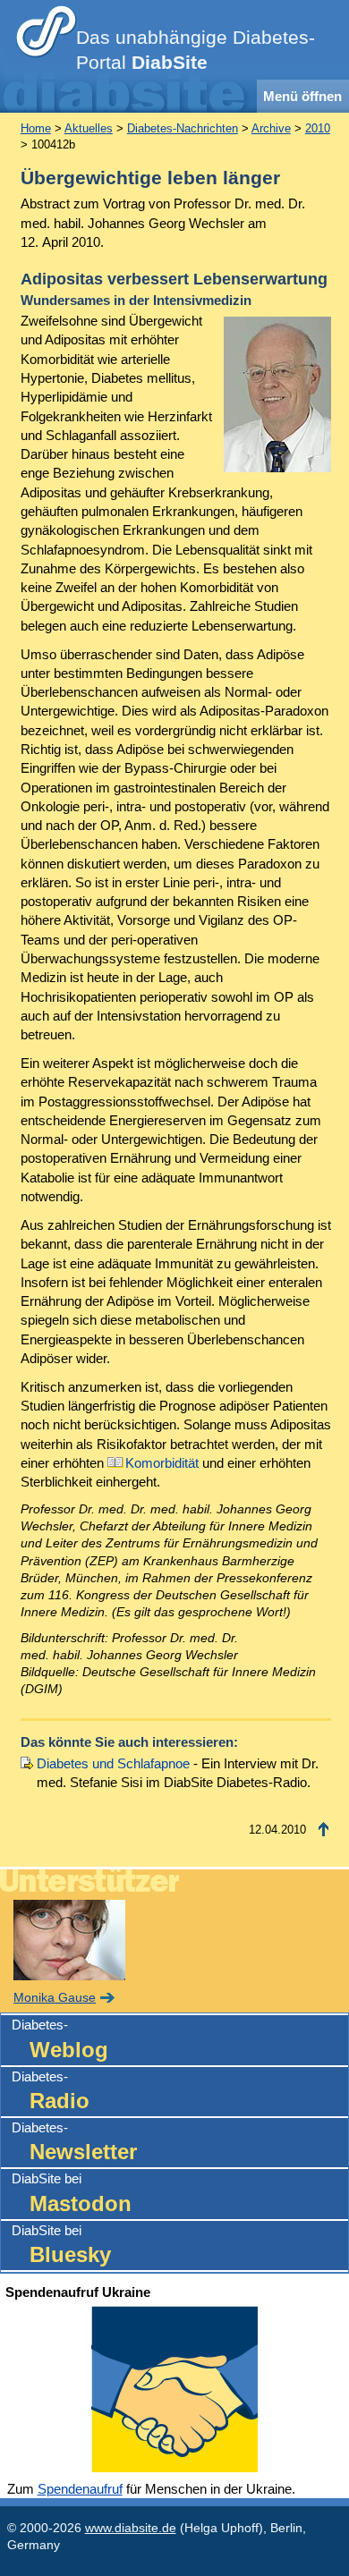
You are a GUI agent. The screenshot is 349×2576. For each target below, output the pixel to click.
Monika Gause (55, 1998)
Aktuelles (89, 128)
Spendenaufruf (80, 2489)
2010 (318, 128)
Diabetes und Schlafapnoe (113, 1763)
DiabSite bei (72, 2193)
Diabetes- (60, 2039)
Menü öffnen (302, 96)
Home (36, 128)
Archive (271, 128)
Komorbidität (162, 1463)
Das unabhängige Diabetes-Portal (196, 50)
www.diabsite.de (131, 2528)
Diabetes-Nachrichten (183, 128)
